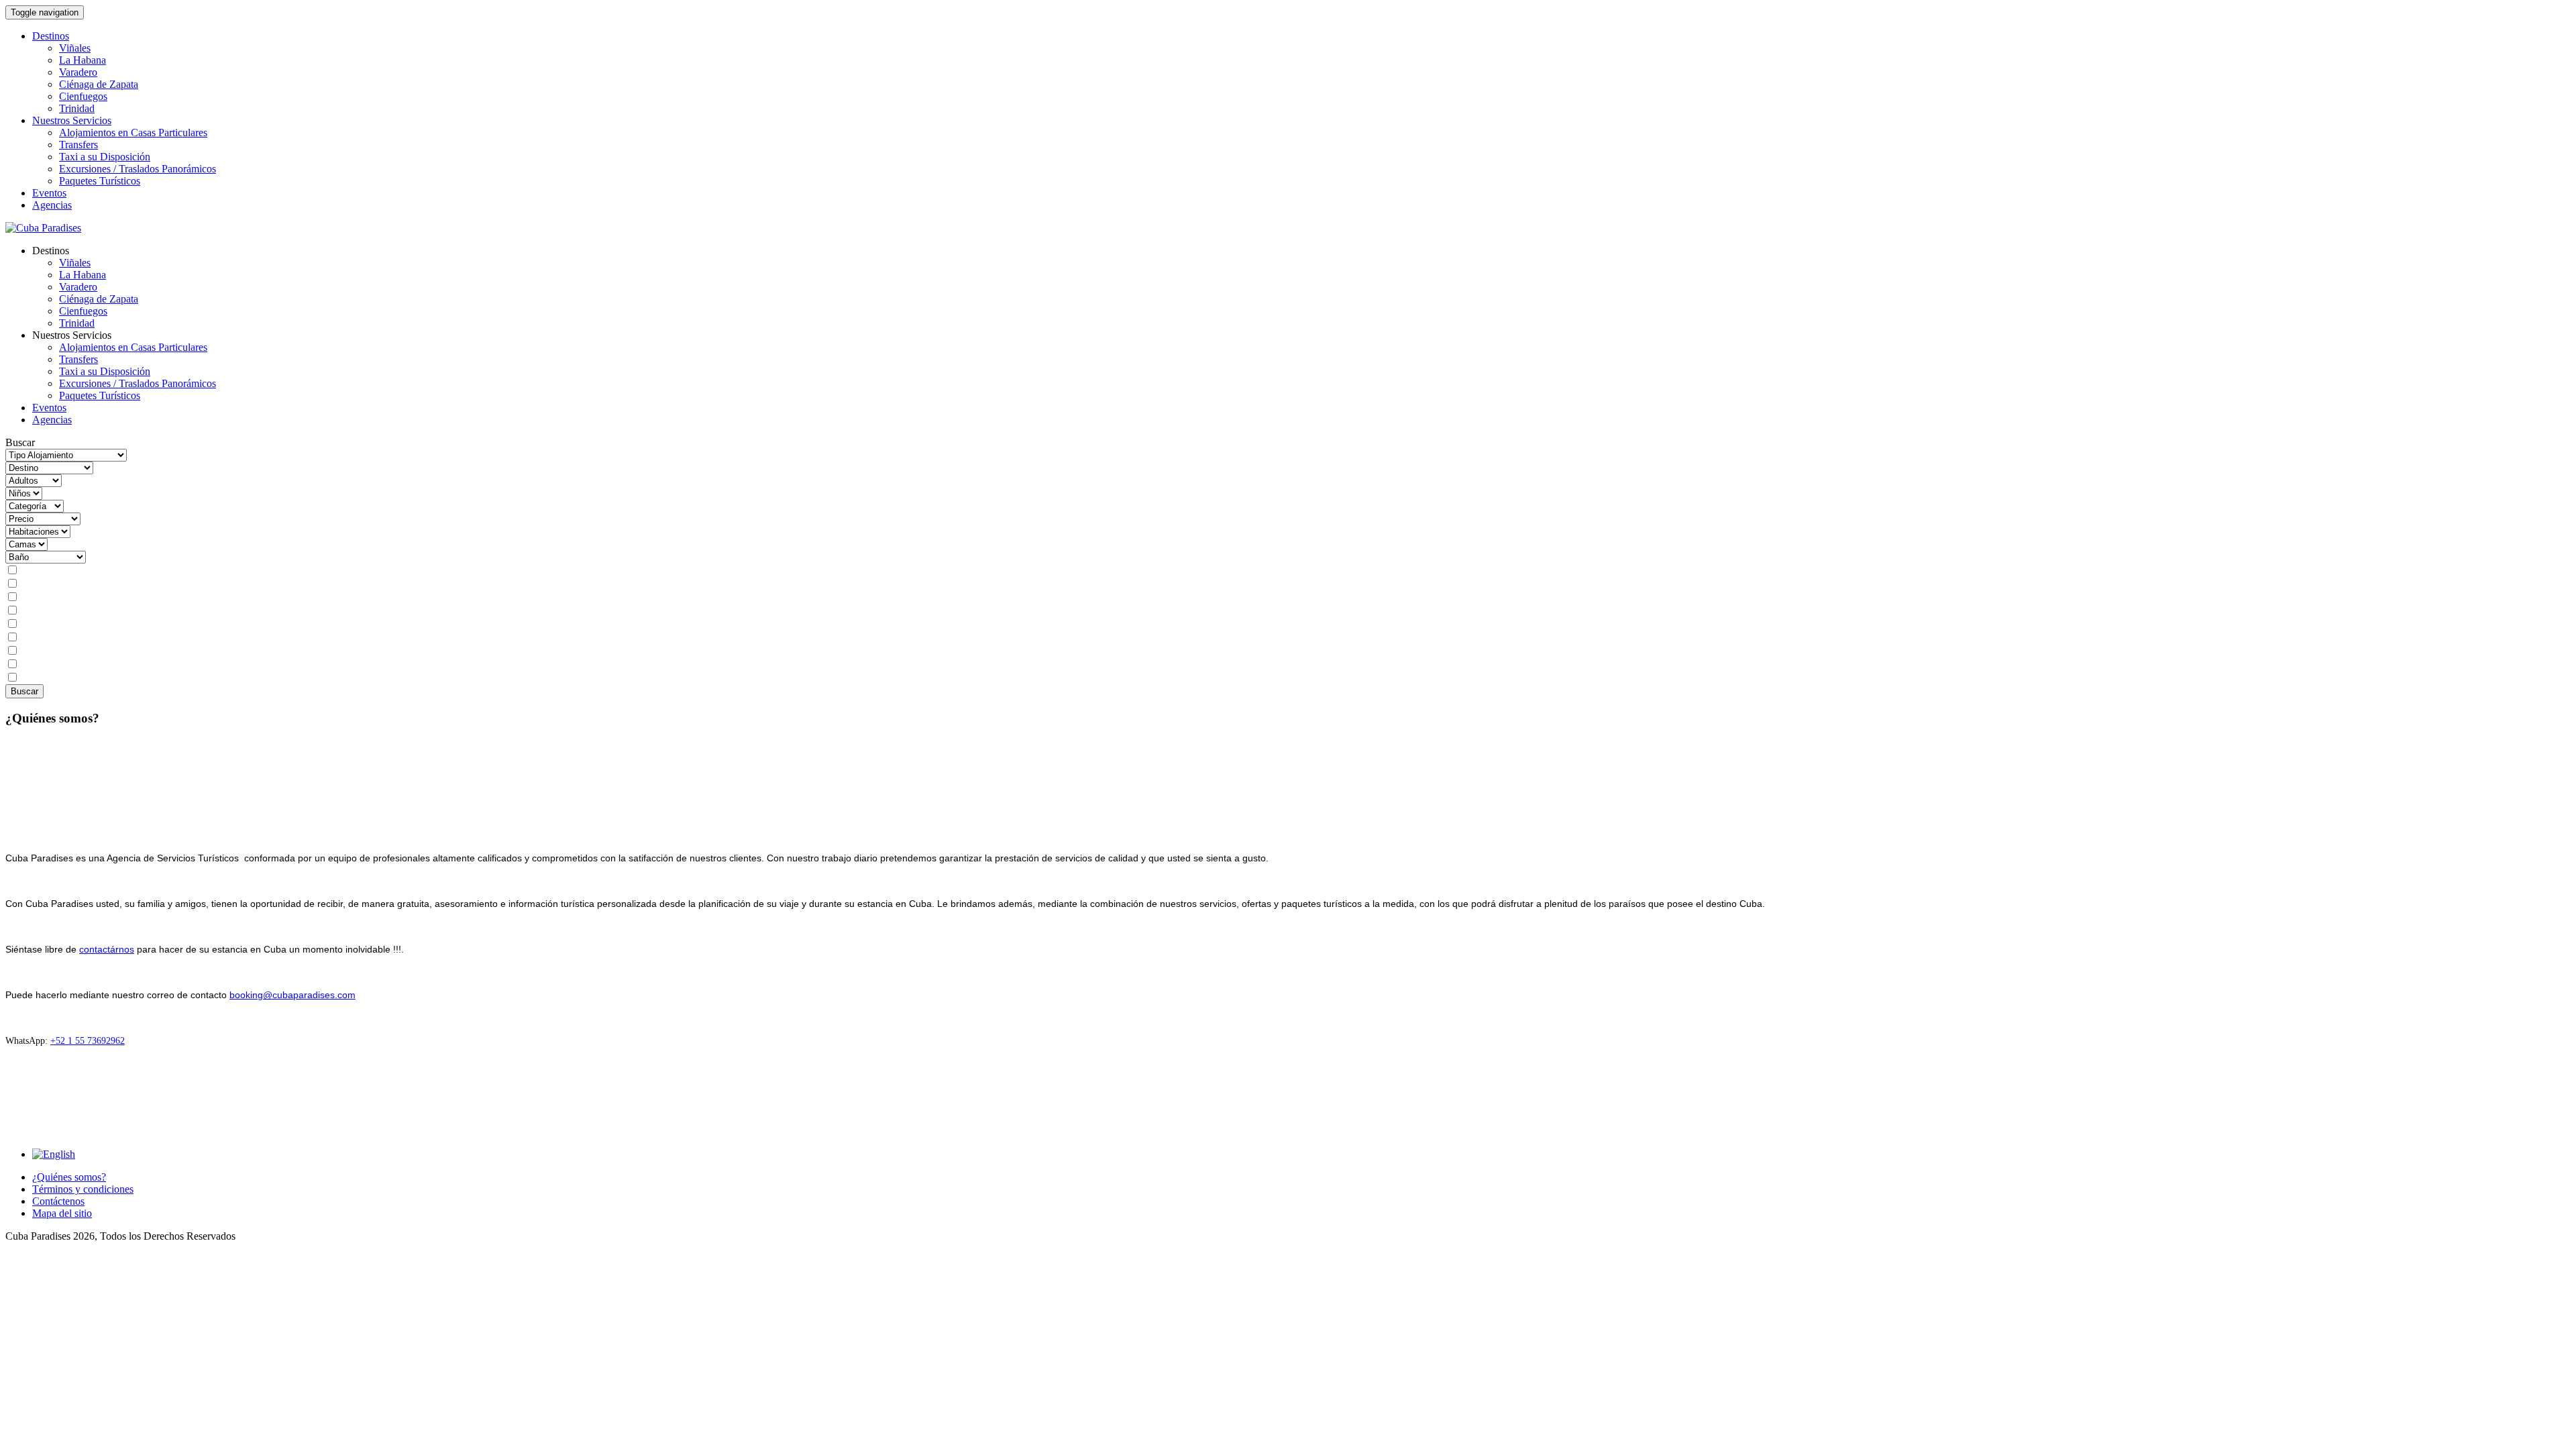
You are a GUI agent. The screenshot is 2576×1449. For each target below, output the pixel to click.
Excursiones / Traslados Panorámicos (138, 169)
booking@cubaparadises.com (292, 995)
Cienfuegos (83, 96)
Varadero (78, 72)
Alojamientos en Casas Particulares (133, 132)
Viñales (75, 48)
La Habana (83, 60)
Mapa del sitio (62, 1213)
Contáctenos (58, 1201)
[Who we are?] (54, 1154)
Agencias (52, 205)
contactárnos (107, 949)
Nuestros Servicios (72, 120)
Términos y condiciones (83, 1189)
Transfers (78, 145)
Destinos (51, 36)
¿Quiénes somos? (69, 1177)
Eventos (49, 193)
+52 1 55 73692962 (88, 1041)
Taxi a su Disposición (105, 157)
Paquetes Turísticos (100, 181)
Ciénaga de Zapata (99, 84)
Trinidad (77, 108)
